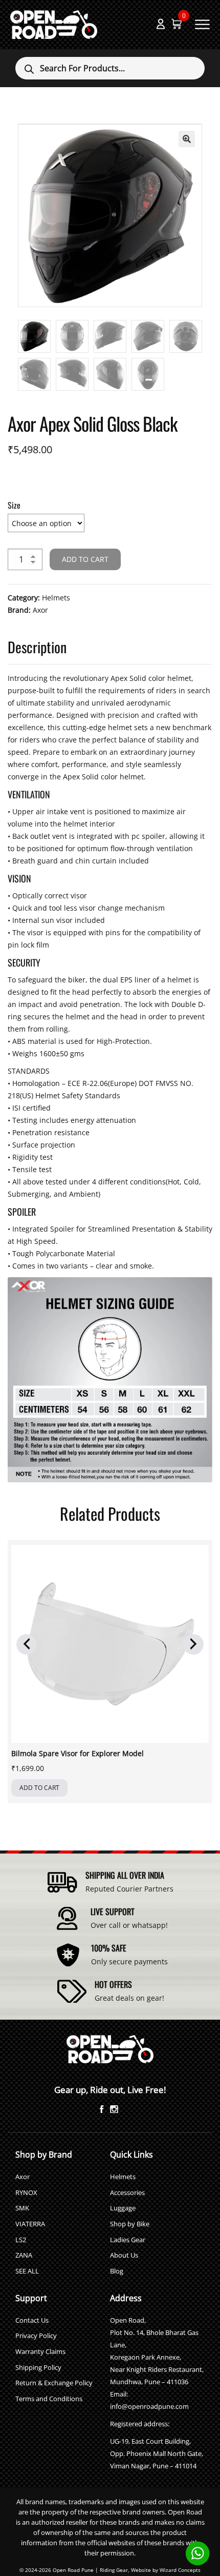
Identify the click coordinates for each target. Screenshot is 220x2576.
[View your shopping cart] (177, 24)
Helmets (56, 598)
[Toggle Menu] (203, 24)
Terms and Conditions (49, 2399)
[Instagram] (114, 2110)
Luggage (123, 2208)
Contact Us (32, 2320)
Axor (40, 610)
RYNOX (26, 2192)
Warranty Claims (40, 2351)
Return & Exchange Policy (54, 2383)
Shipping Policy (38, 2367)
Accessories (127, 2192)
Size (14, 505)
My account (161, 24)
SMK (22, 2208)
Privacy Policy (36, 2336)
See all (27, 2271)
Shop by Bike (130, 2224)
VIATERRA (30, 2224)
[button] (187, 139)
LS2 (21, 2240)
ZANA (24, 2255)
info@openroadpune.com (149, 2406)
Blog (117, 2271)
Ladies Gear (128, 2240)
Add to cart (85, 559)
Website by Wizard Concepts (166, 2570)
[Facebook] (102, 2110)
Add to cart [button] (39, 1788)
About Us (124, 2255)
